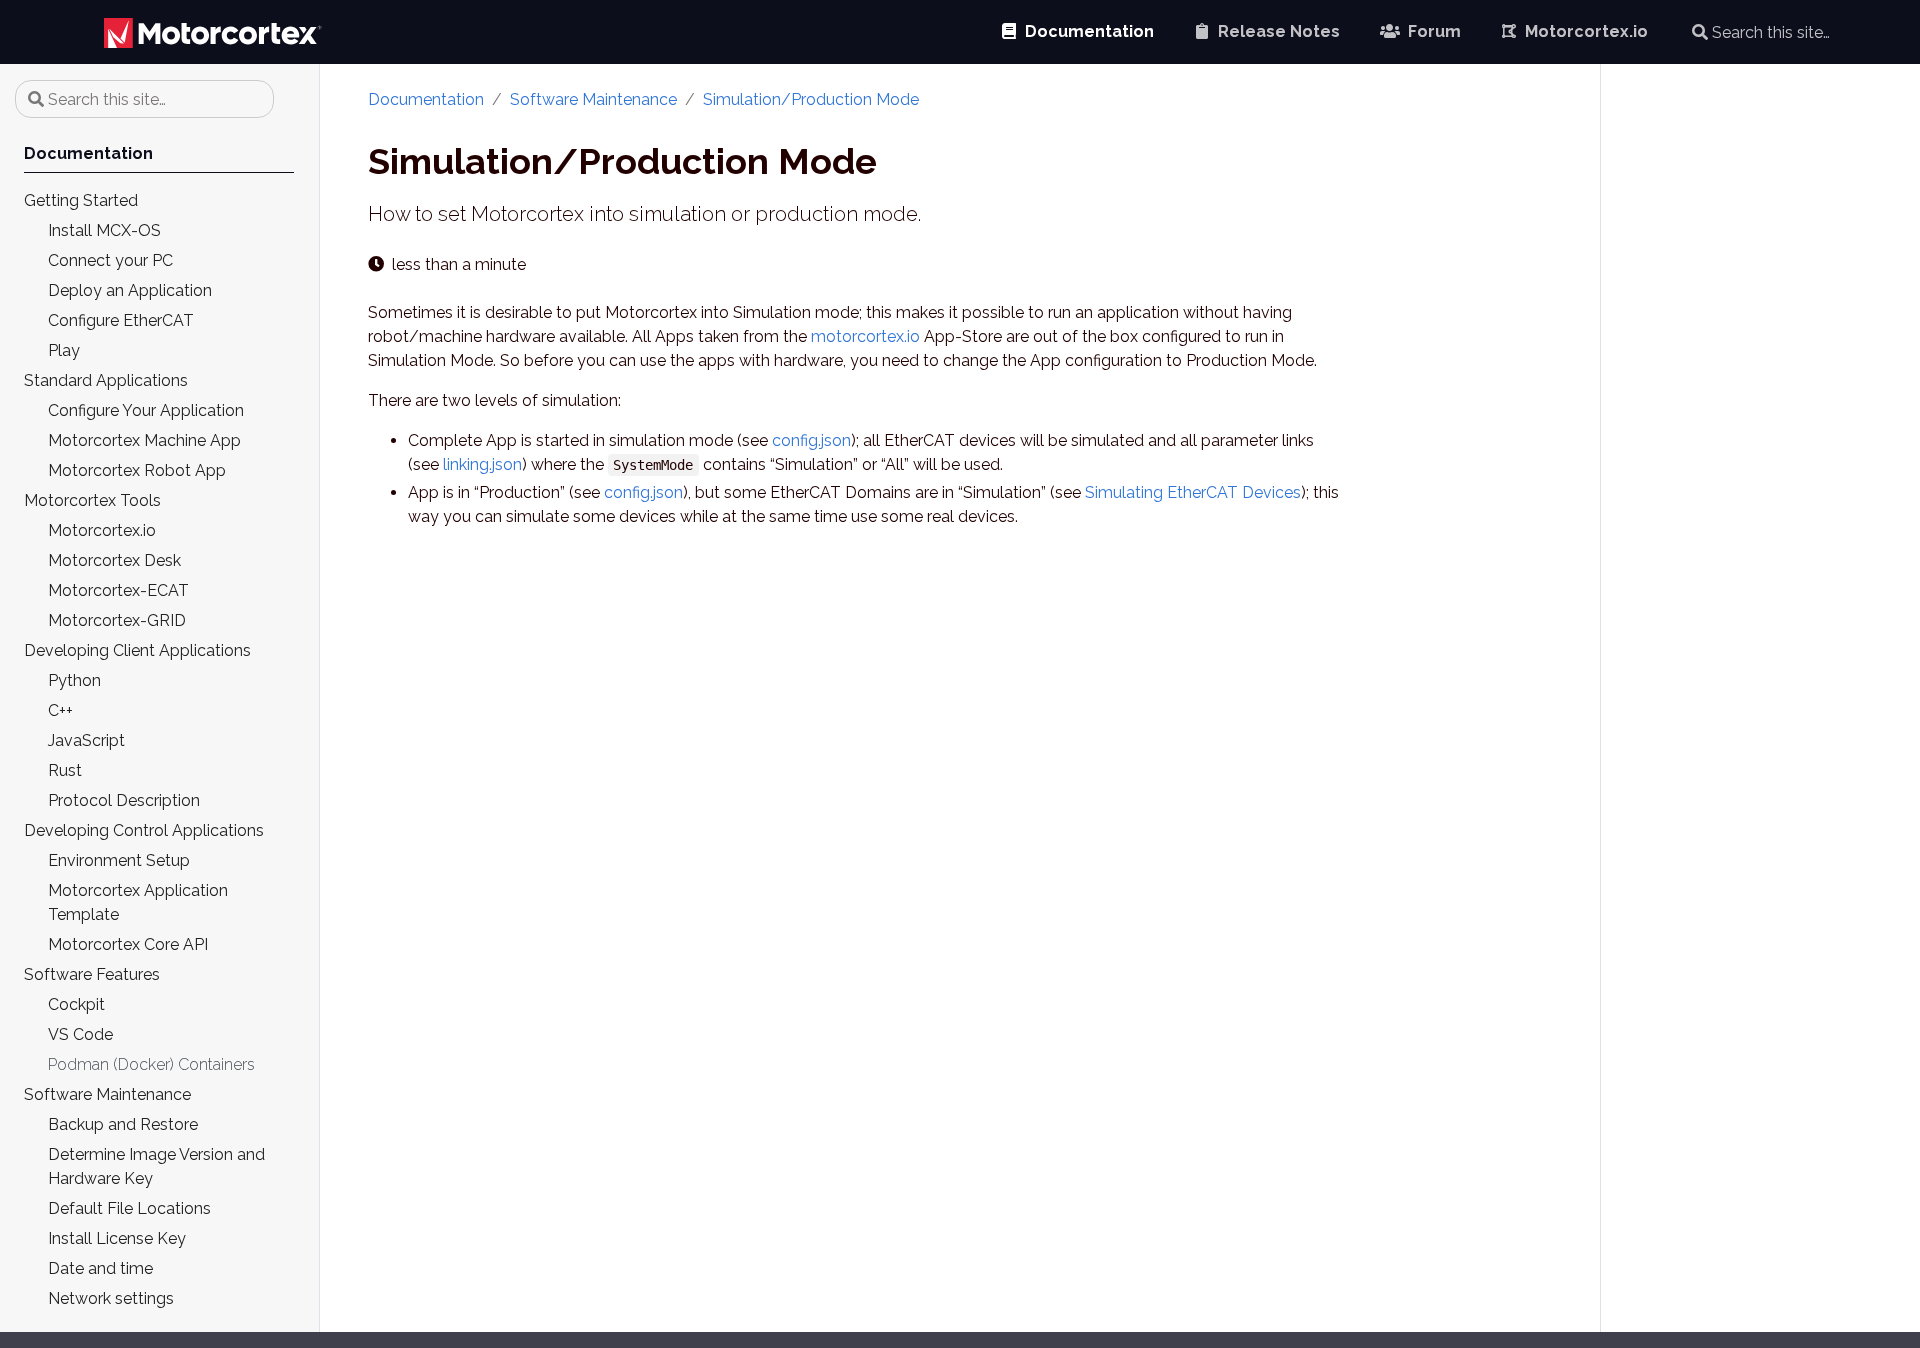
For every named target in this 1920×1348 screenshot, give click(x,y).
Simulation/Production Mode (811, 99)
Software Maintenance (593, 99)
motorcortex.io (865, 336)
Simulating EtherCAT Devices (1193, 492)
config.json (811, 440)
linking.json (482, 464)
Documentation (426, 99)
